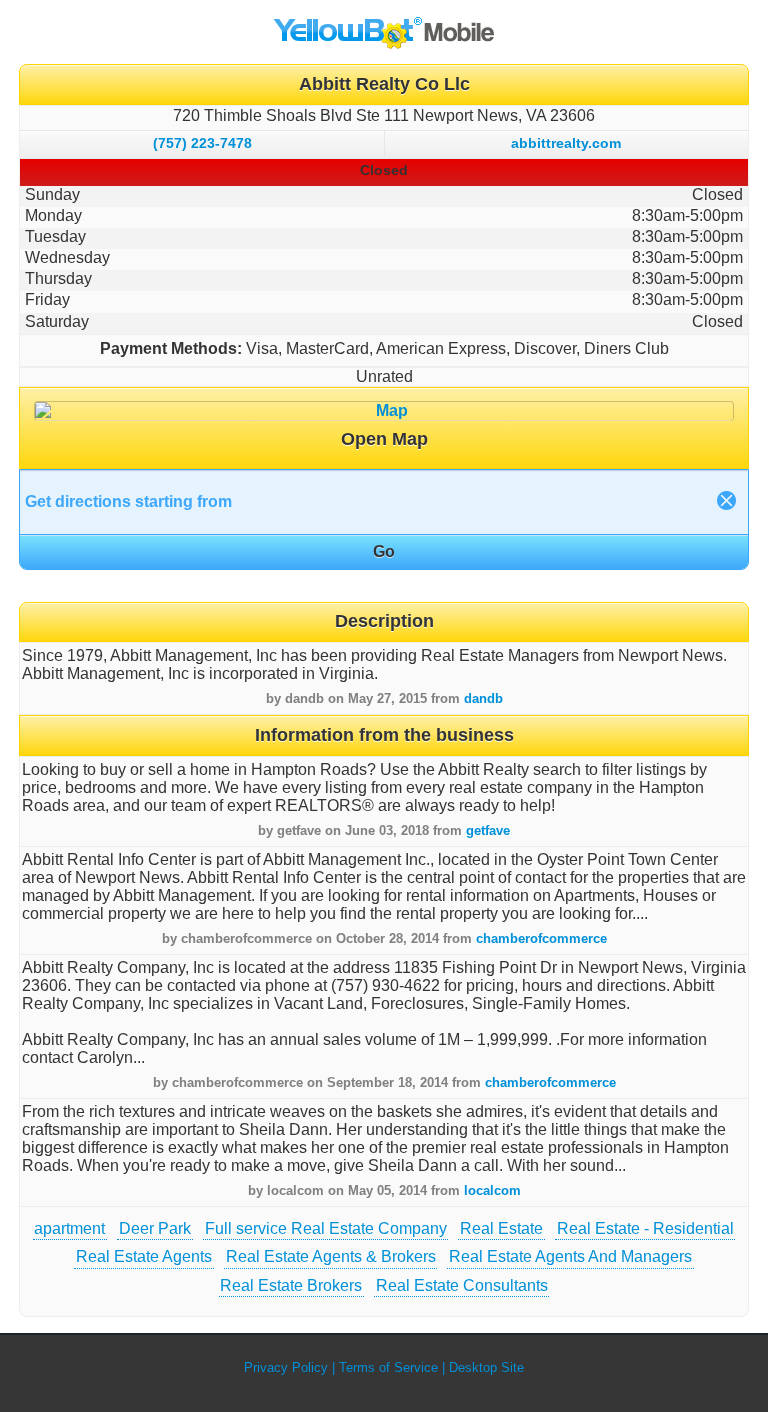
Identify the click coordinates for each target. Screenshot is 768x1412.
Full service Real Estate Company (326, 1228)
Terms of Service (388, 1367)
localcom (492, 1190)
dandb (483, 698)
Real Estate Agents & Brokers (331, 1256)
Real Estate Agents (144, 1256)
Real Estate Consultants (462, 1285)
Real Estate (501, 1228)
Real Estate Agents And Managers (570, 1256)
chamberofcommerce (541, 938)
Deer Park (155, 1228)
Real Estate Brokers (291, 1285)
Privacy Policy (286, 1367)
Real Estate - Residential (645, 1228)
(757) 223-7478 (202, 143)
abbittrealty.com (566, 143)
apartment (69, 1228)
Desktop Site (486, 1367)
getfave (488, 830)
